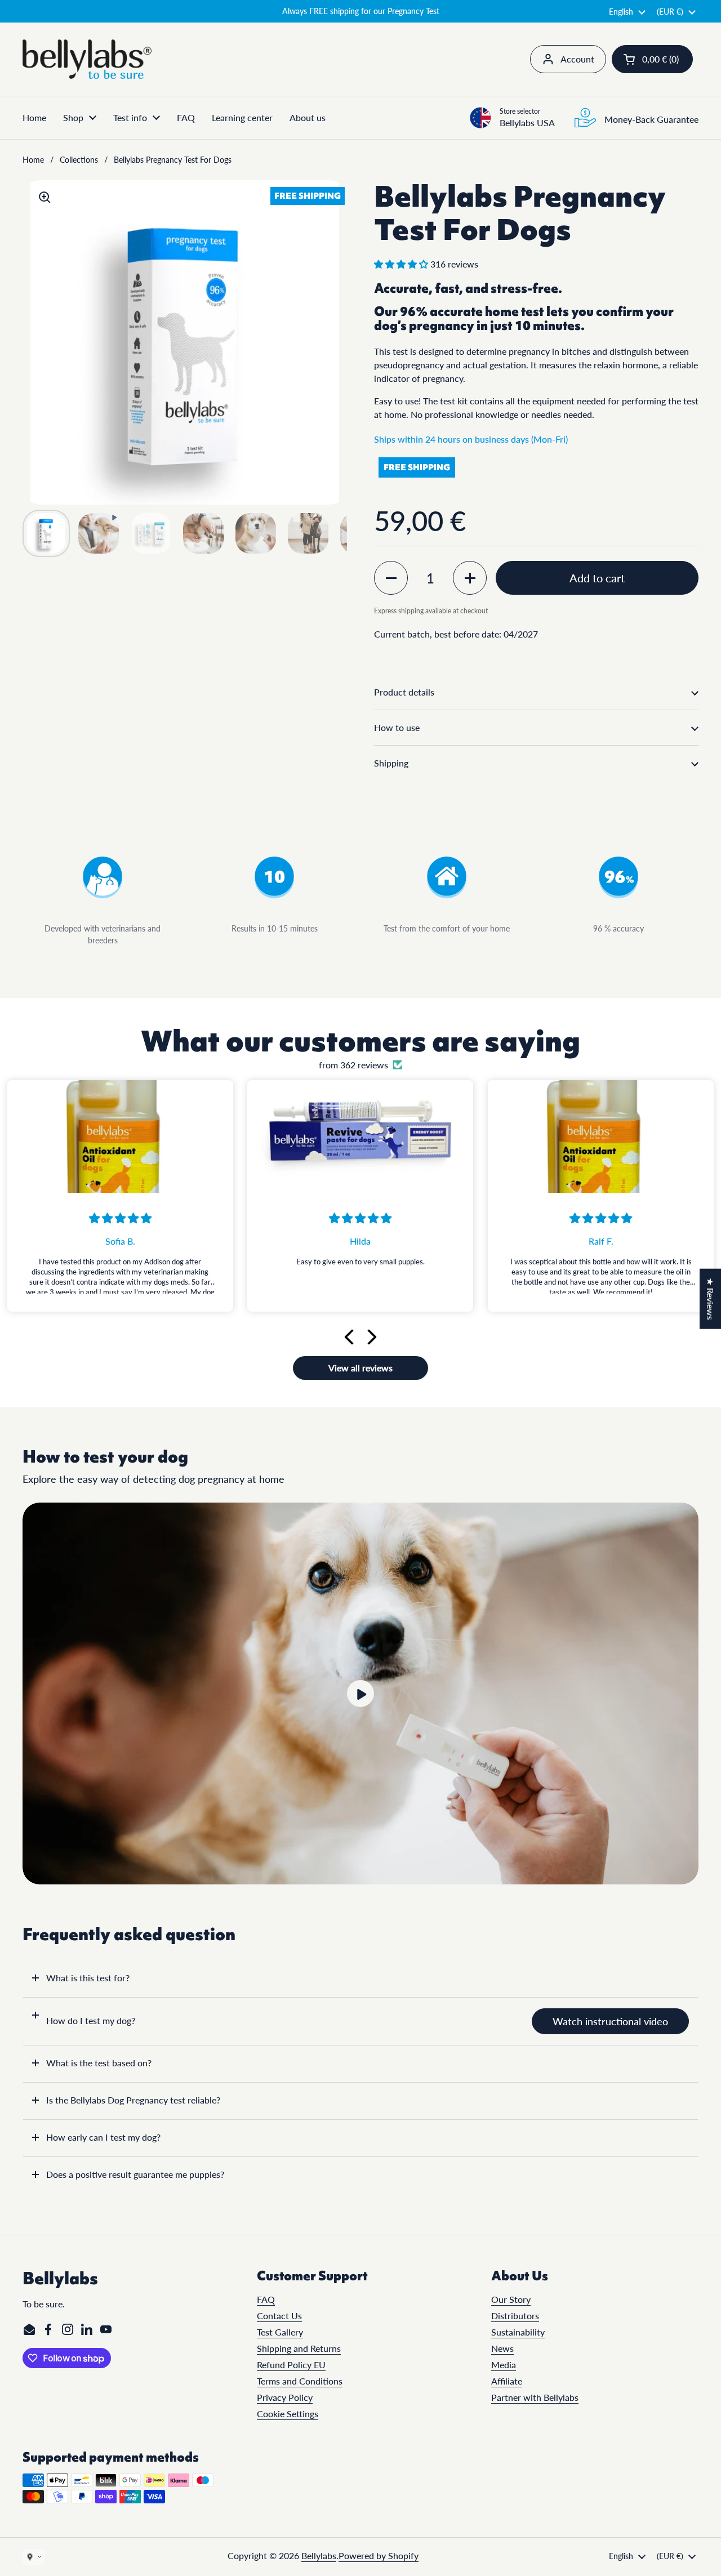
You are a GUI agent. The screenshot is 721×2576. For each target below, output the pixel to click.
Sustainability (518, 2332)
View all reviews (360, 1368)
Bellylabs (319, 2555)
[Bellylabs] (87, 59)
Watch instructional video (610, 2021)
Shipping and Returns (299, 2348)
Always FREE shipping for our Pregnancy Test (361, 11)
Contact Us (279, 2316)
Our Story (511, 2299)
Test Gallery (280, 2332)
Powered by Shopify (379, 2555)
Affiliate (507, 2381)
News (502, 2348)
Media (504, 2365)
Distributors (515, 2316)
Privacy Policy (285, 2397)
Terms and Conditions (300, 2381)
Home (33, 160)
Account (577, 59)
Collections (79, 160)
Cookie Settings (288, 2414)
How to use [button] (397, 727)
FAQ (266, 2299)
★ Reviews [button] (711, 1299)
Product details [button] (404, 692)
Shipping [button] (391, 763)
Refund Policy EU (291, 2365)
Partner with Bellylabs (535, 2397)
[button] (652, 59)
